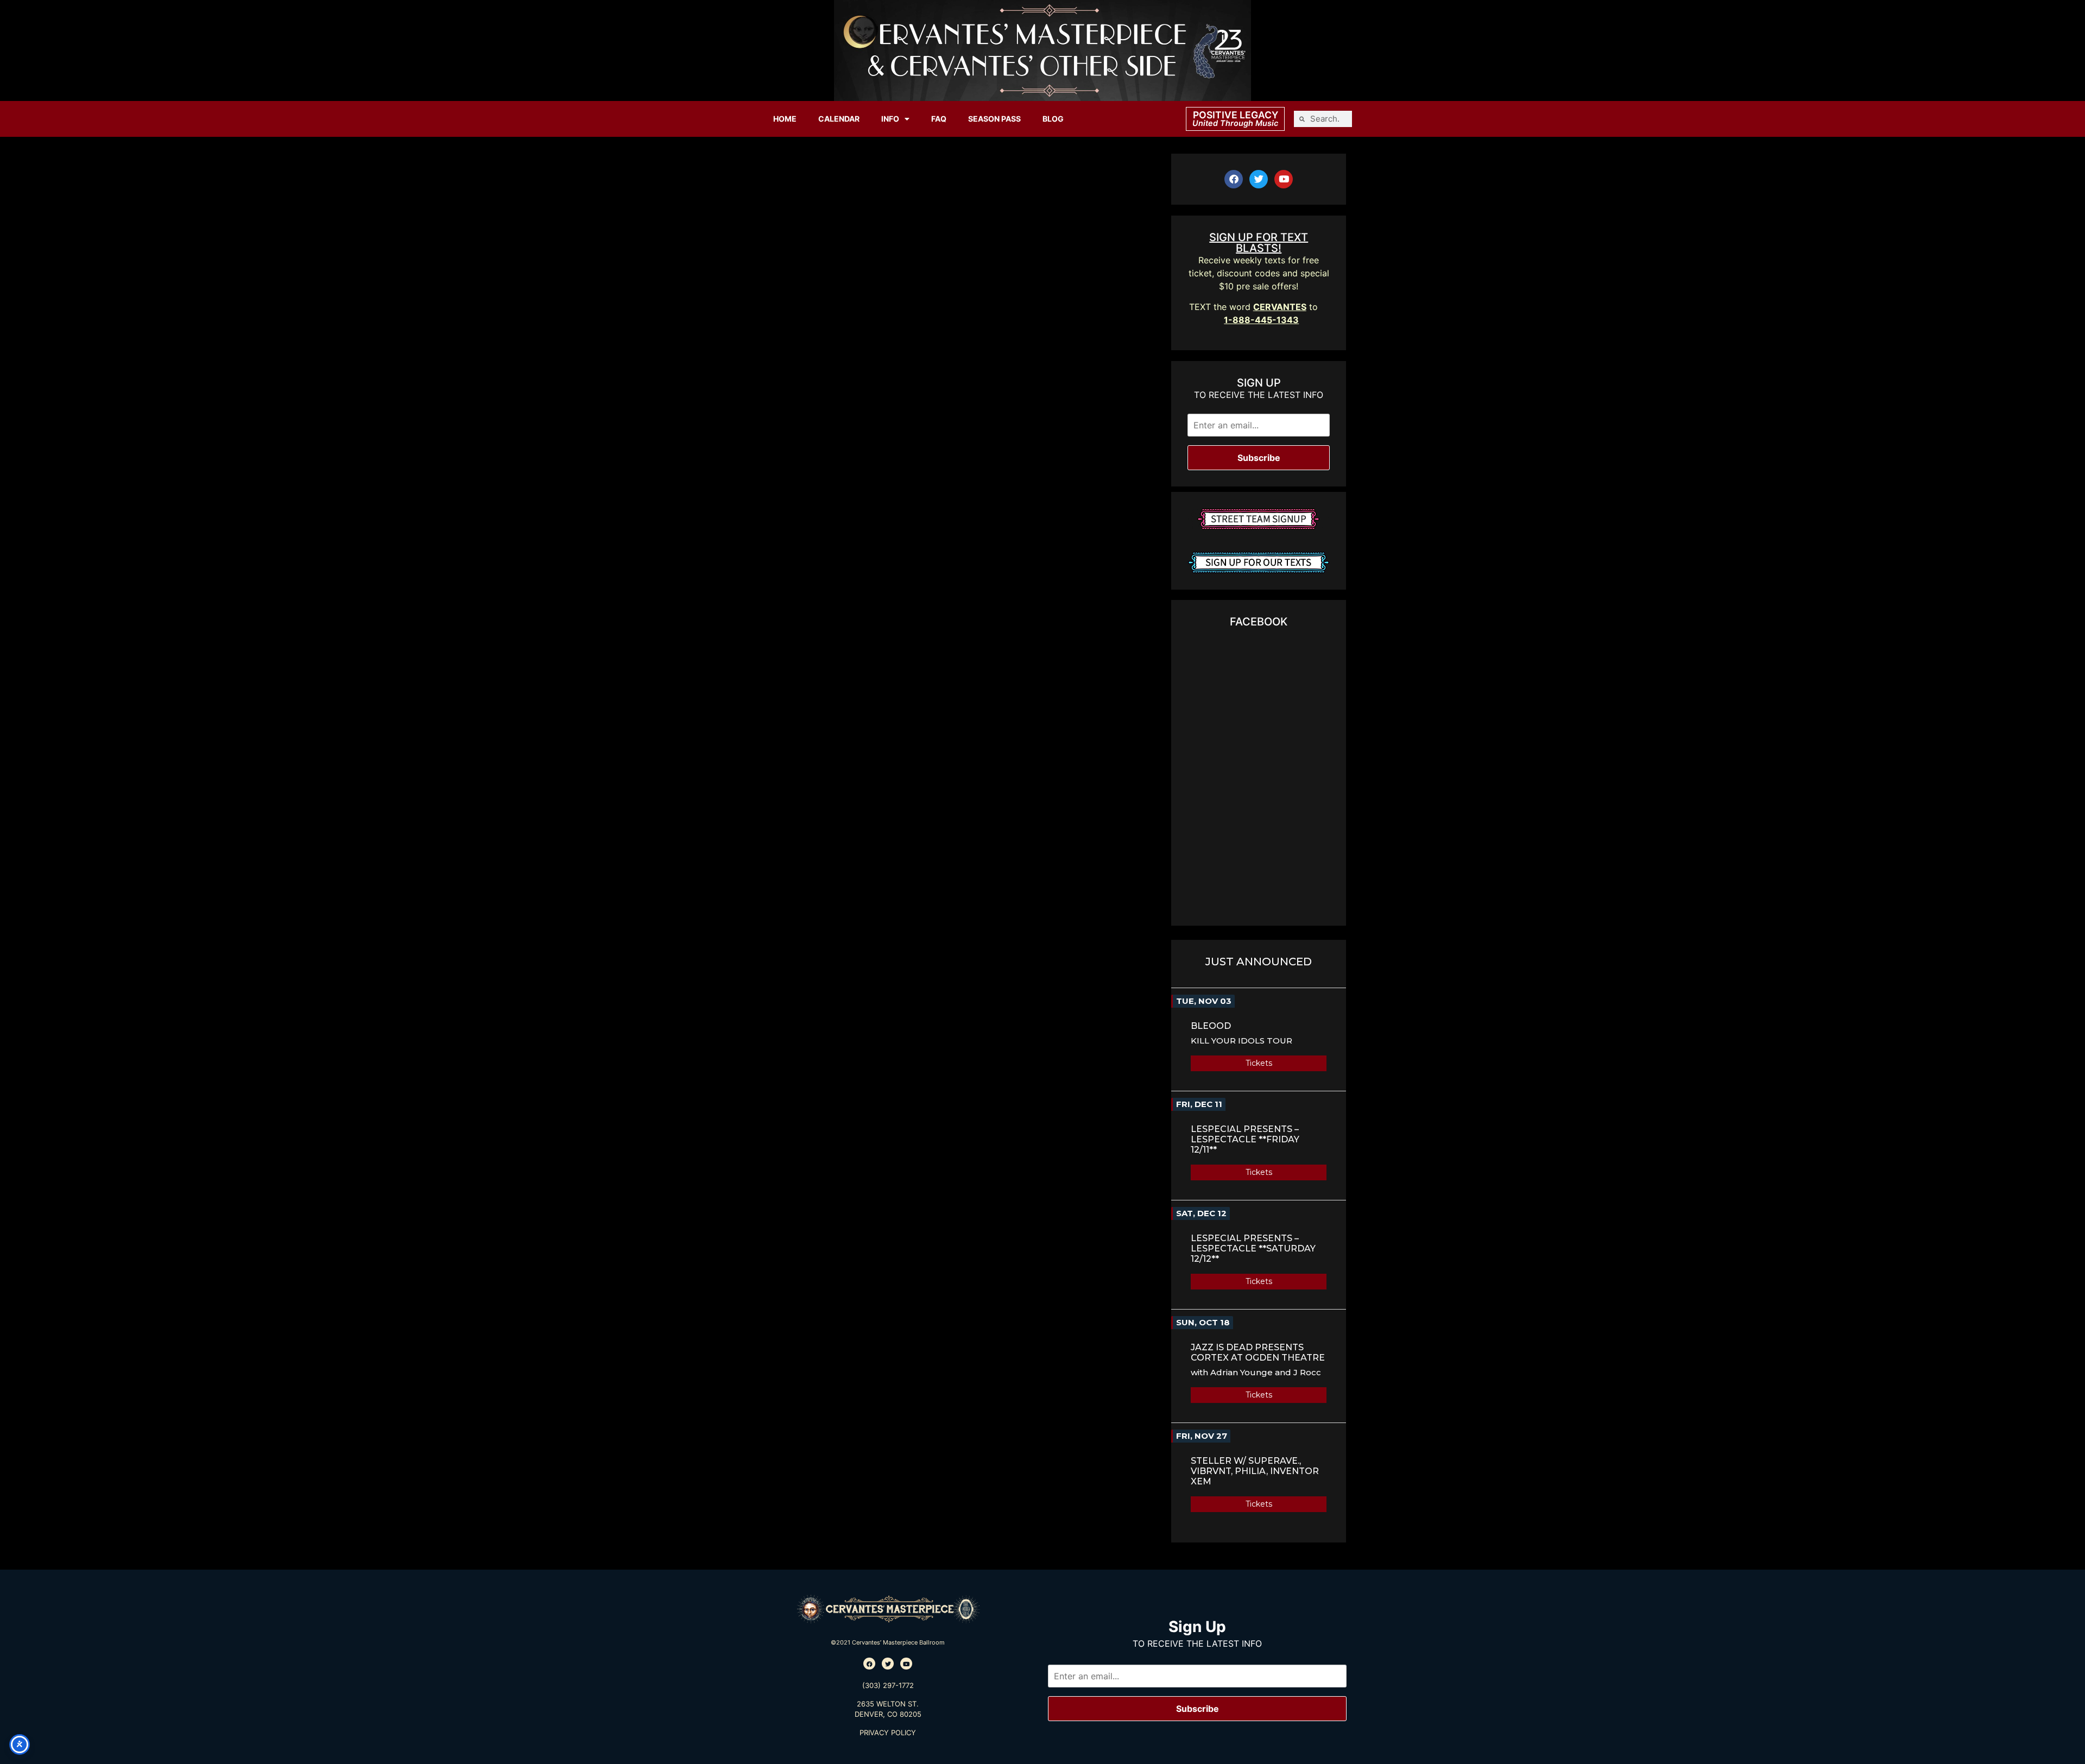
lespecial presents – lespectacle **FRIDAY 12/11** (1245, 1139)
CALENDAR (839, 119)
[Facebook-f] (1234, 179)
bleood (1211, 1026)
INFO (890, 119)
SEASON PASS (994, 119)
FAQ (939, 119)
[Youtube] (1284, 179)
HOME (785, 119)
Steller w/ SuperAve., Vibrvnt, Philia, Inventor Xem (1255, 1471)
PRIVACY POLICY (888, 1733)
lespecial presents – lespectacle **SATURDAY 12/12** (1253, 1248)
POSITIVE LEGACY (1236, 115)
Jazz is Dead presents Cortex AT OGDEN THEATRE (1258, 1352)
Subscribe (1259, 458)
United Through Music (1235, 123)
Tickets (1259, 1063)
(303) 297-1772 (888, 1685)
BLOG (1053, 119)
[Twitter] (1259, 179)
